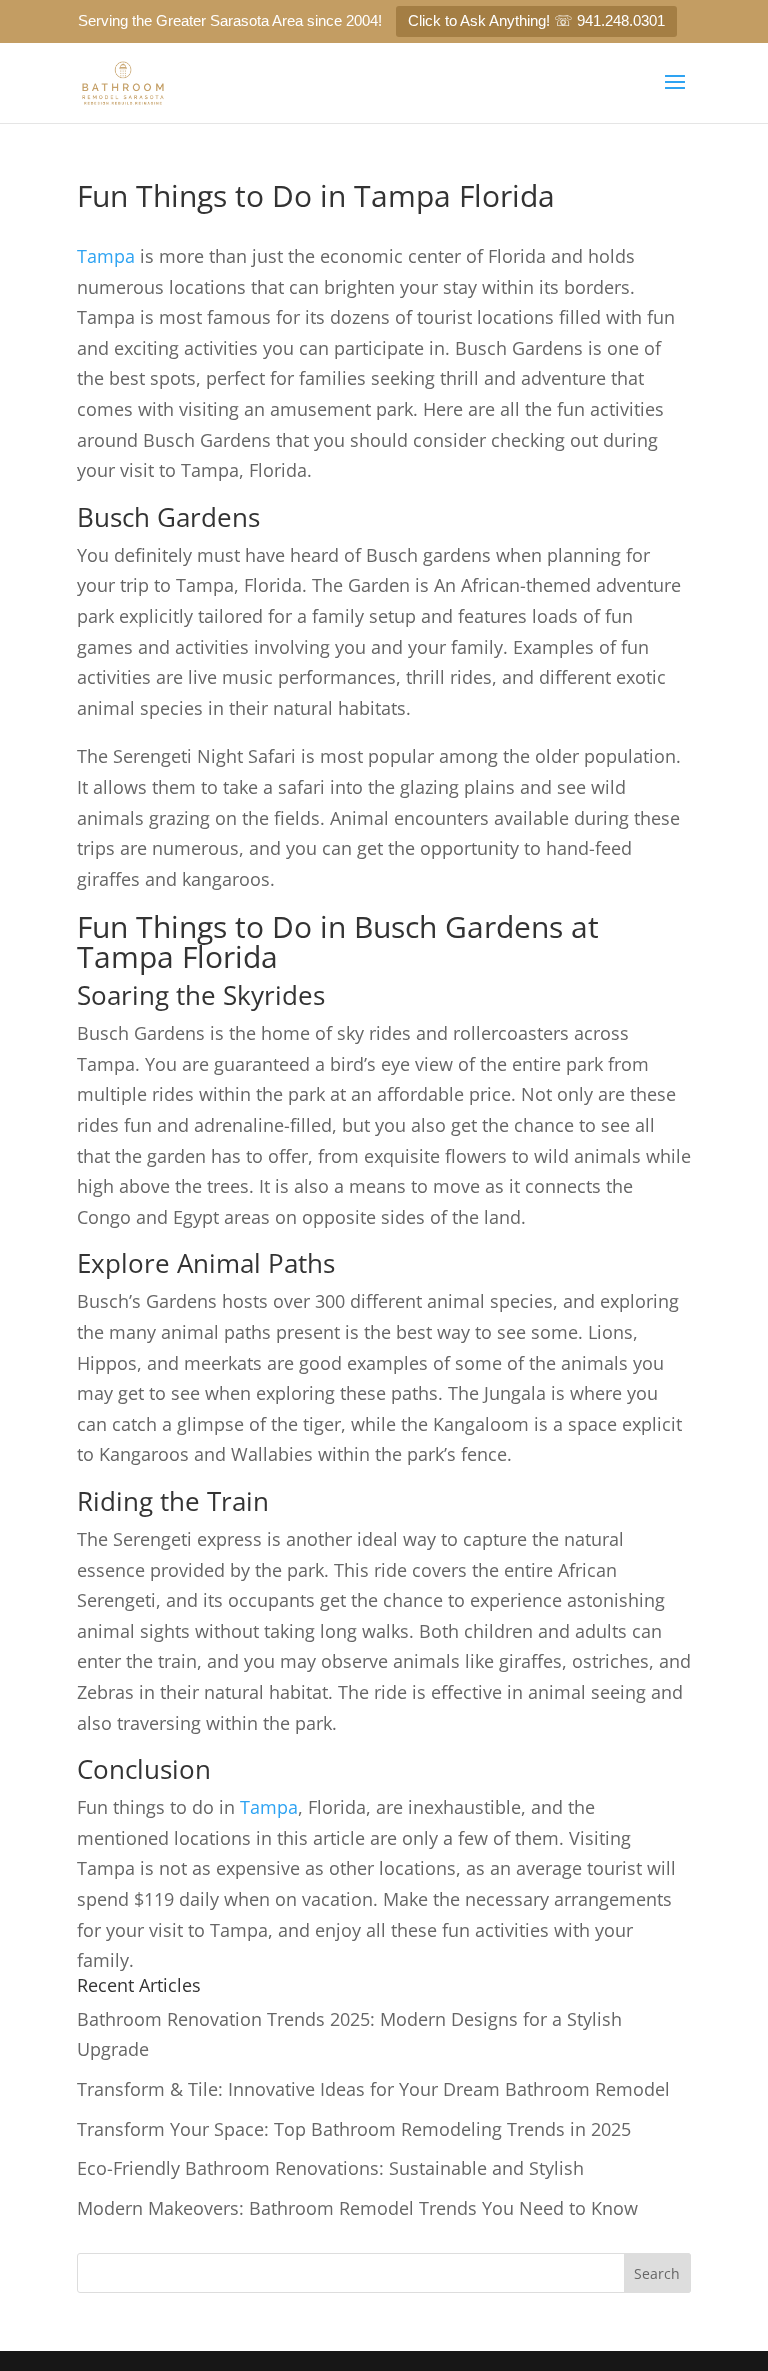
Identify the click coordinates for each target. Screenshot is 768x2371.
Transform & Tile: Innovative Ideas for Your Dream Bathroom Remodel (373, 2089)
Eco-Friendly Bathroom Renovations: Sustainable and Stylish (330, 2168)
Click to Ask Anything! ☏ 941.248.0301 (536, 20)
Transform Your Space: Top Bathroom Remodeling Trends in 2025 (354, 2129)
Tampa (106, 256)
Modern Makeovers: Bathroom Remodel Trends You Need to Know (357, 2208)
